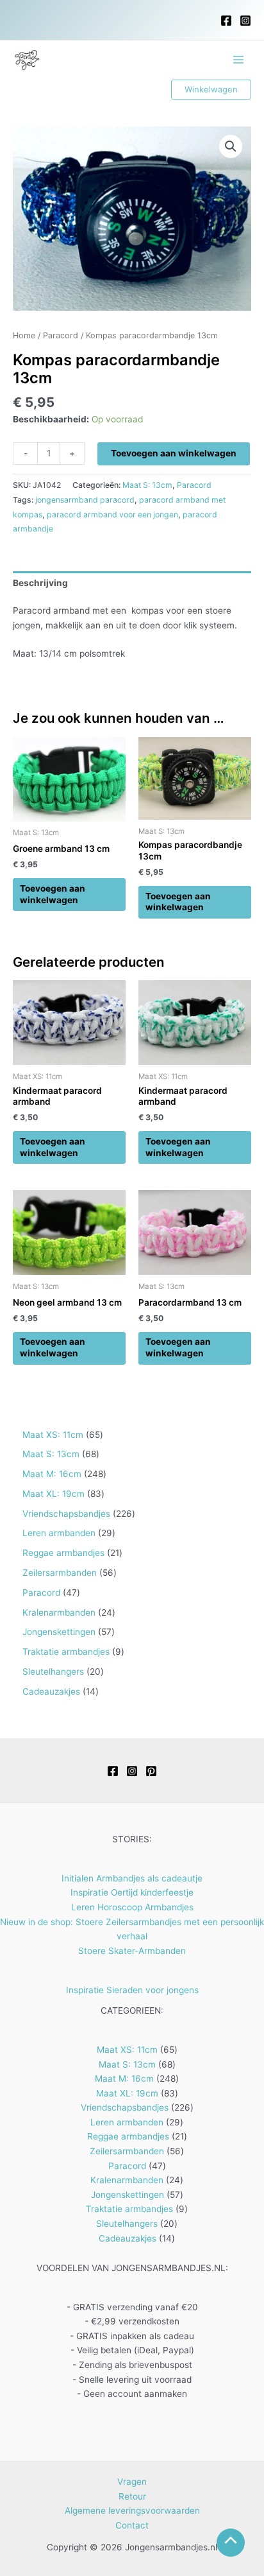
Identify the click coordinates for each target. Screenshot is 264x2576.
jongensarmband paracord (85, 500)
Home (24, 335)
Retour (132, 2496)
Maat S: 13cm (147, 485)
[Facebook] (226, 21)
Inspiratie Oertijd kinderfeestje (132, 1892)
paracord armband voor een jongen (112, 514)
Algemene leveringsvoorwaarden (132, 2511)
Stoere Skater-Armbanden (132, 1951)
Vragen (132, 2482)
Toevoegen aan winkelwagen (174, 453)
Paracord (61, 335)
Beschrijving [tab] (40, 583)
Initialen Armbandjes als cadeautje (132, 1878)
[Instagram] (245, 21)
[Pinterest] (151, 1771)
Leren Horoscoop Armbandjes (132, 1907)
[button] (211, 90)
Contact (132, 2525)
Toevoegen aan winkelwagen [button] (53, 894)
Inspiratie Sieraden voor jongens (132, 1990)
